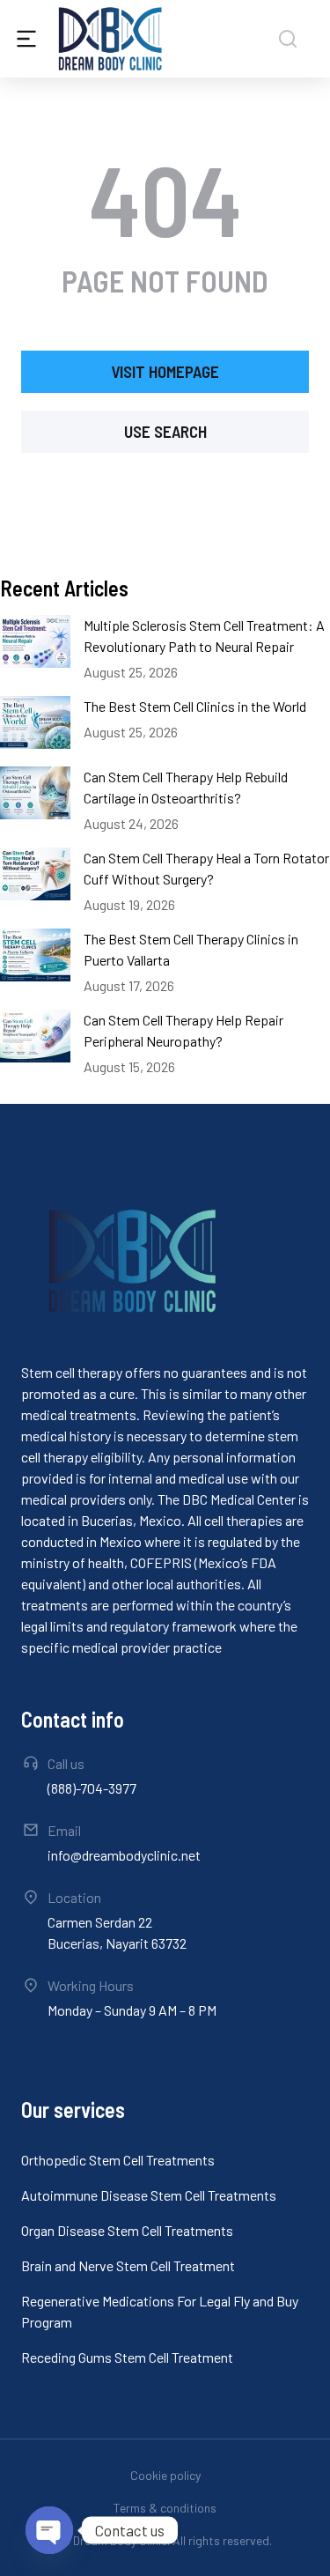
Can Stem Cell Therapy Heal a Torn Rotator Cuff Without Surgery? (206, 868)
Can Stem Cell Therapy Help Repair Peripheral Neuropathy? (183, 1030)
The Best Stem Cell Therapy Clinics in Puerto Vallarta (191, 949)
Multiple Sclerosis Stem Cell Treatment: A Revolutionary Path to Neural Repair (204, 636)
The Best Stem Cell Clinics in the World (195, 706)
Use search (165, 431)
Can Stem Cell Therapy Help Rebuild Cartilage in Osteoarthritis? (186, 787)
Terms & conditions (165, 2508)
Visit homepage (165, 371)
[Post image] (35, 641)
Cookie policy (165, 2475)
